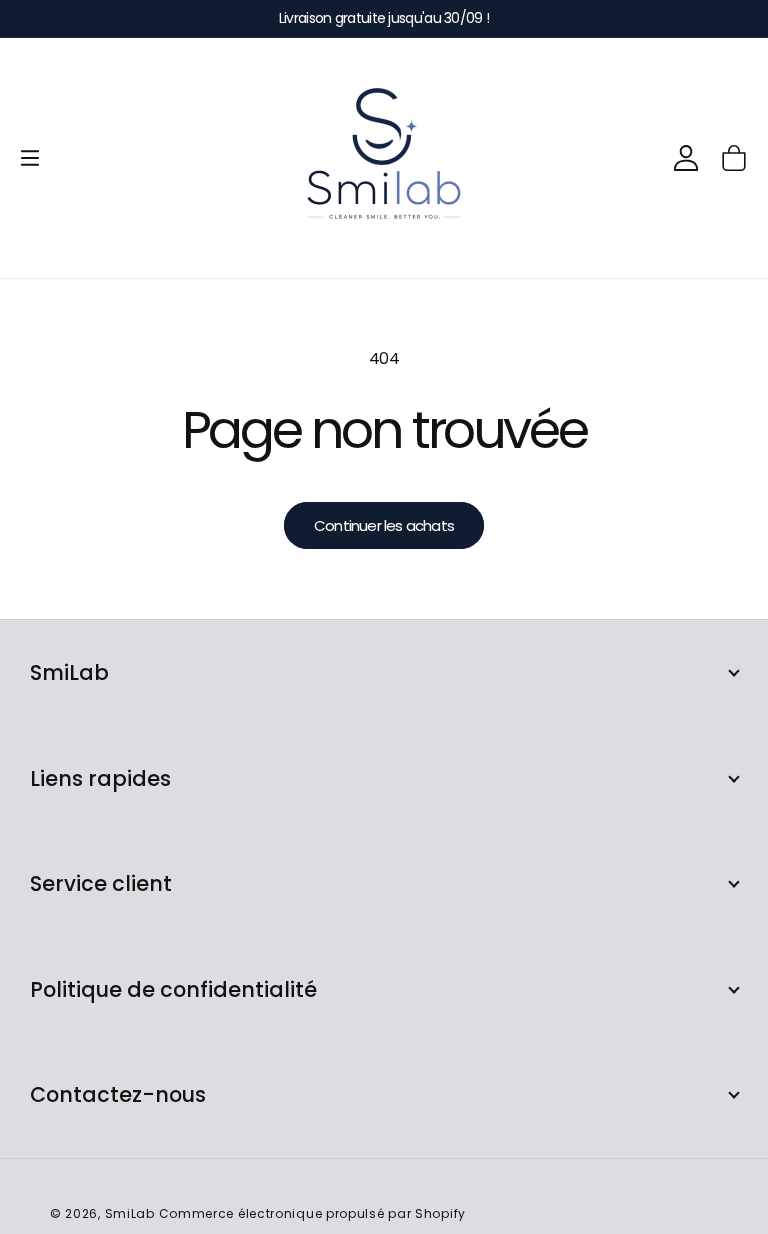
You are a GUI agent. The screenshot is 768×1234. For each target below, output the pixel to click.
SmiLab (130, 1213)
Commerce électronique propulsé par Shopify (312, 1213)
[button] (30, 158)
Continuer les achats (384, 525)
